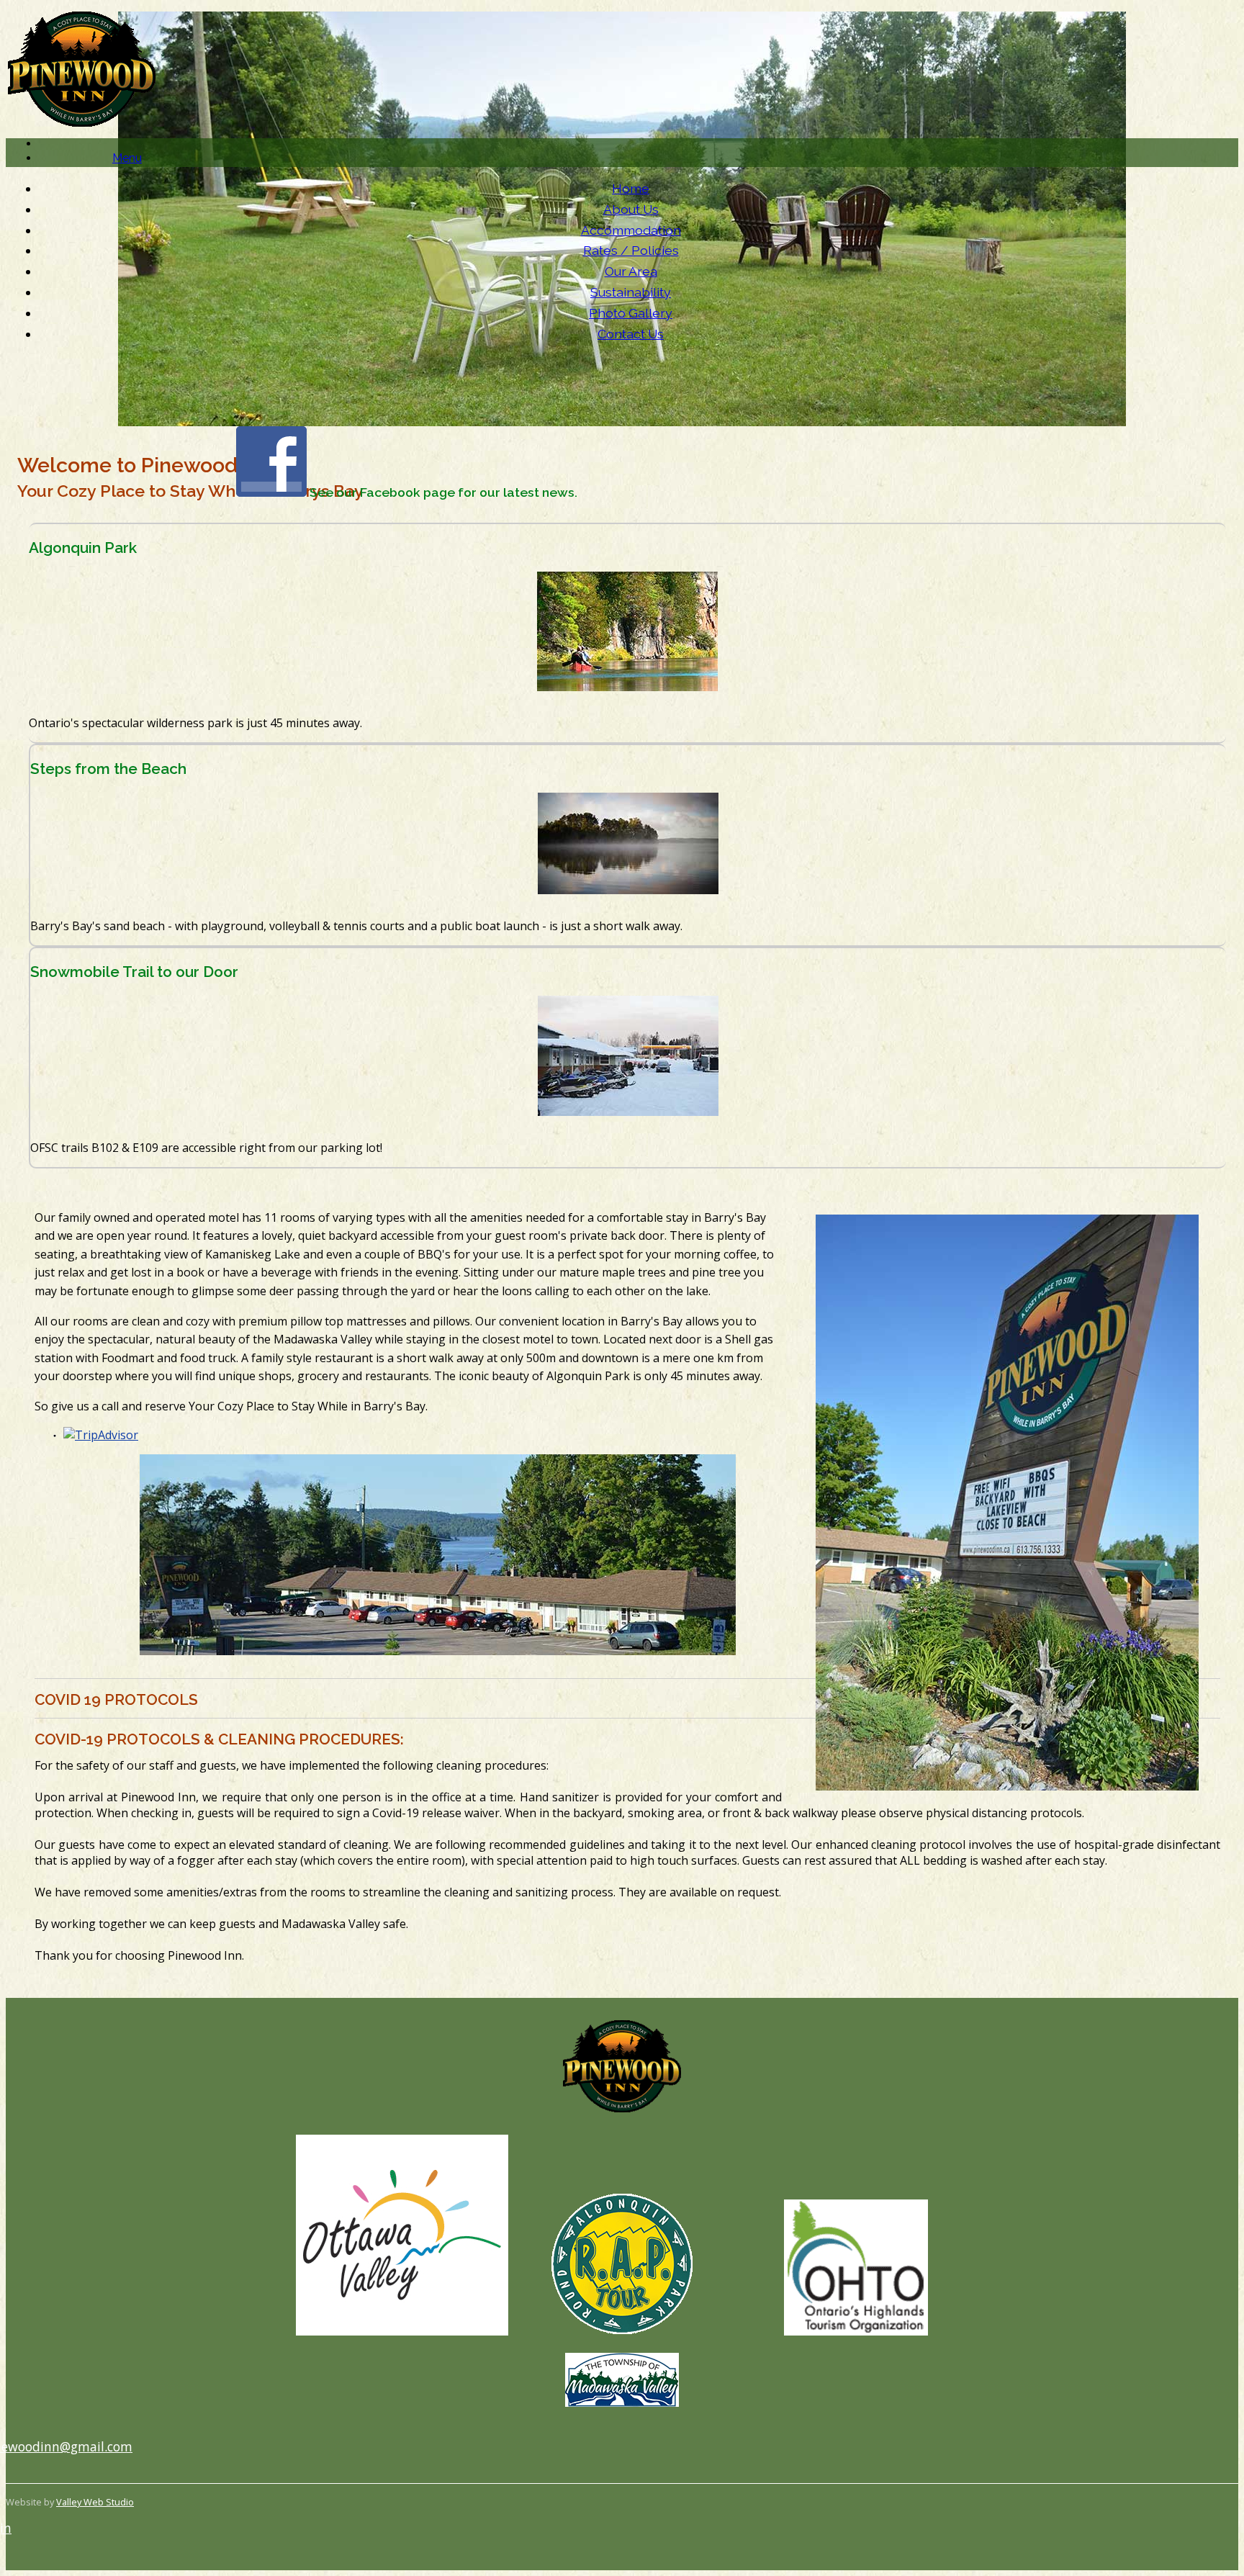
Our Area (631, 271)
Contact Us (631, 334)
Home (631, 188)
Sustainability (631, 292)
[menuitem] (631, 189)
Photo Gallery (631, 313)
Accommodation (631, 230)
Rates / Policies (631, 250)
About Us (631, 209)
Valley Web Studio (95, 2502)
